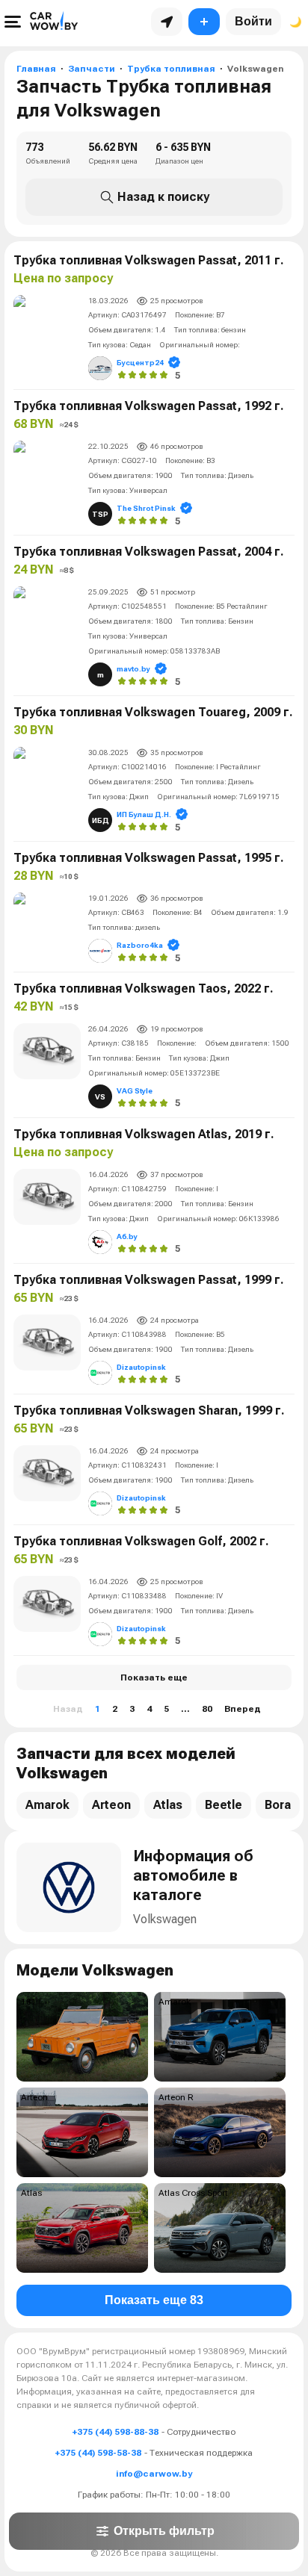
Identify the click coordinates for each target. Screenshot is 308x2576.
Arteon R (176, 2097)
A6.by (127, 1236)
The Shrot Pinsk (146, 508)
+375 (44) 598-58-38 (98, 2453)
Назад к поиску (163, 197)
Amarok (47, 1805)
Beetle (224, 1805)
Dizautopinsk (141, 1367)
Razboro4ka (140, 945)
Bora (278, 1805)
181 (29, 2002)
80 (207, 1709)
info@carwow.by (154, 2474)
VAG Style (135, 1091)
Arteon (111, 1805)
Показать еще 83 (154, 2300)
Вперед (243, 1709)
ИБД (101, 820)
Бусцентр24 (140, 363)
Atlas (168, 1805)
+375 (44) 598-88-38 (115, 2432)
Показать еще (154, 1677)
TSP (100, 514)
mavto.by (133, 669)
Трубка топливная (171, 69)
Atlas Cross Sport (193, 2193)
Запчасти (92, 69)
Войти (253, 21)
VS (100, 1097)
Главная (36, 69)
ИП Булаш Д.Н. (144, 814)
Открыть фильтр (164, 2531)
